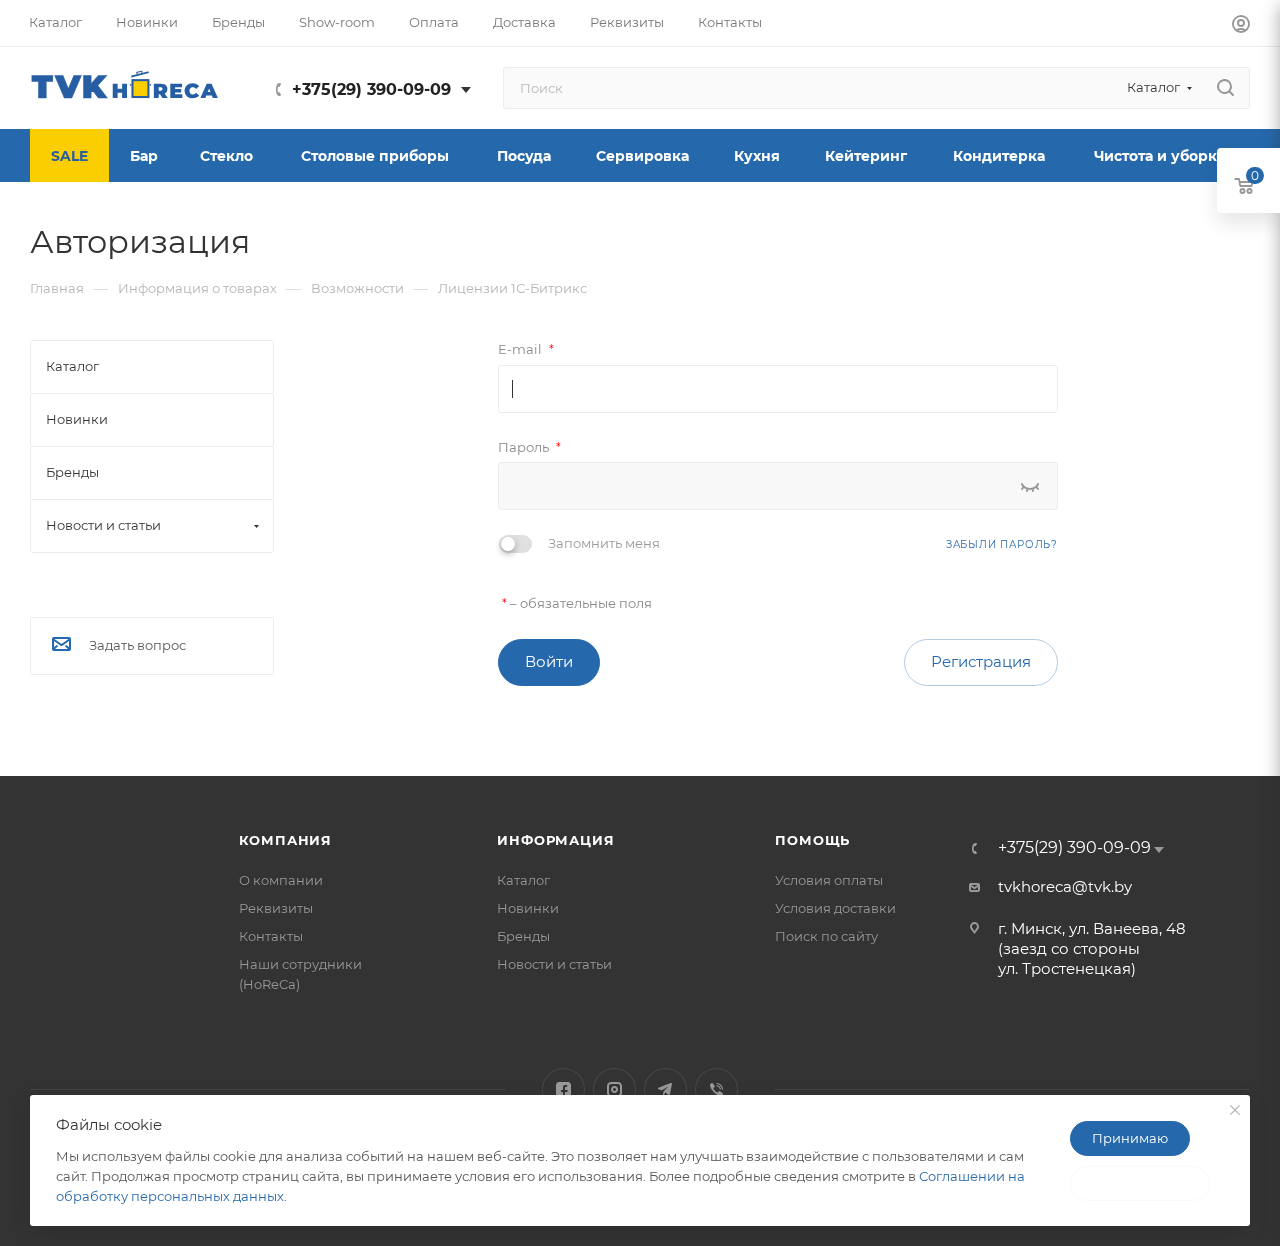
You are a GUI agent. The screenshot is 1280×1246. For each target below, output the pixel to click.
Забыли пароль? (1002, 544)
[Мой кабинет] (1241, 26)
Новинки (528, 908)
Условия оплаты (829, 880)
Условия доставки (835, 908)
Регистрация (981, 661)
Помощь (812, 840)
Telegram (665, 1089)
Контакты (271, 936)
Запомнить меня (604, 543)
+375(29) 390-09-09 (371, 89)
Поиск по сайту (826, 936)
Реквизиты (276, 908)
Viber (716, 1089)
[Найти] (1225, 88)
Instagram (614, 1089)
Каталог (523, 880)
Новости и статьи (554, 964)
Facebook (563, 1089)
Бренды (523, 936)
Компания (285, 840)
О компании (281, 880)
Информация (555, 840)
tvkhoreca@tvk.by (1065, 886)
